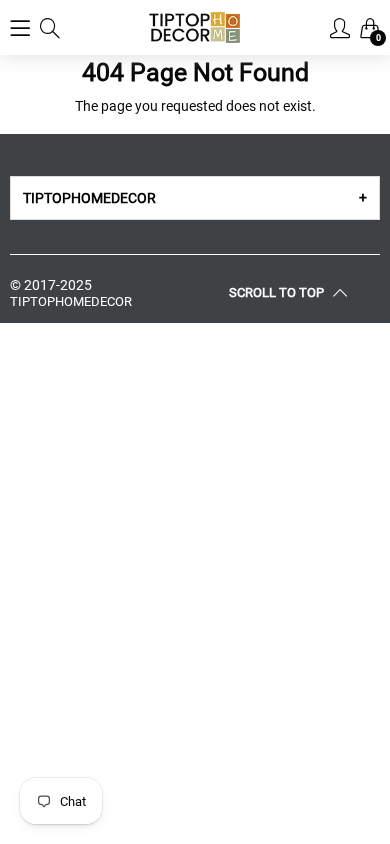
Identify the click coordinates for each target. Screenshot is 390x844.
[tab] (195, 198)
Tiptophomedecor (71, 301)
